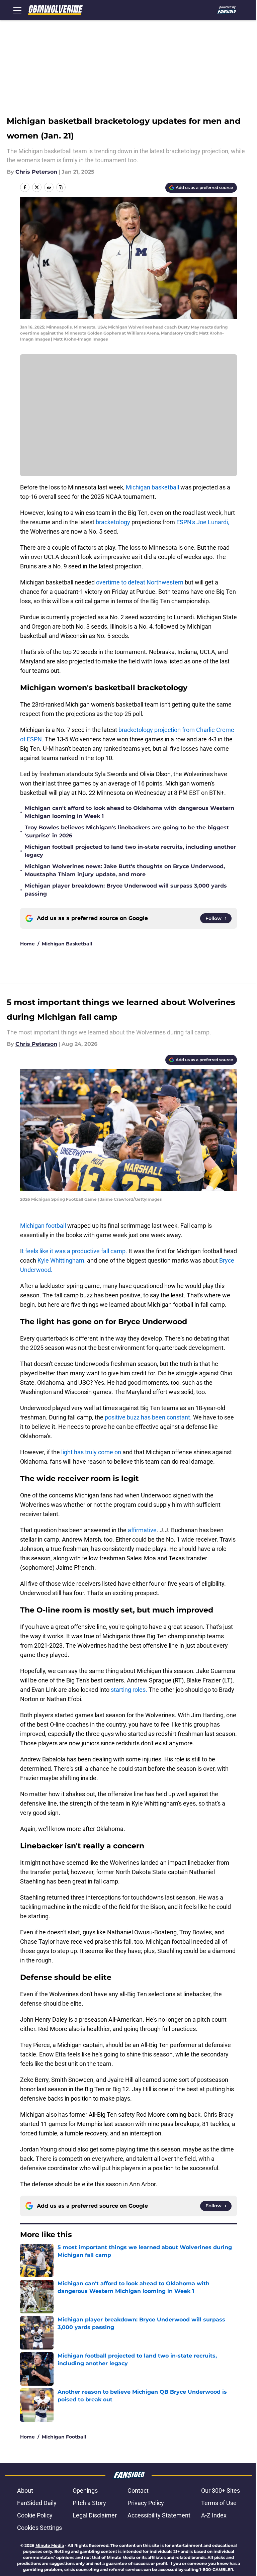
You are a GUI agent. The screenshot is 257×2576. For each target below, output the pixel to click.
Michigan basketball (152, 487)
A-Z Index (214, 2515)
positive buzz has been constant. (148, 1417)
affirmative (142, 1530)
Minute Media (50, 2545)
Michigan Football (64, 2437)
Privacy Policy (146, 2503)
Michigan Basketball (67, 944)
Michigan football (44, 1226)
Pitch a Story (89, 2503)
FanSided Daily (37, 2503)
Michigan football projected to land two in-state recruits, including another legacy (130, 851)
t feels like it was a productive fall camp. (74, 1251)
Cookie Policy (35, 2515)
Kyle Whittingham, (62, 1260)
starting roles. (129, 1690)
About (25, 2491)
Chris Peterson (36, 172)
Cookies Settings (39, 2528)
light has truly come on (91, 1452)
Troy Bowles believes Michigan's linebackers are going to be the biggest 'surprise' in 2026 (127, 832)
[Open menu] (17, 10)
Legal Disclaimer (95, 2515)
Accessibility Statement (159, 2515)
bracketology (113, 522)
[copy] (61, 187)
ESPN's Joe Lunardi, (203, 522)
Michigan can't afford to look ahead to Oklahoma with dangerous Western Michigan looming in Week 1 (130, 812)
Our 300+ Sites (221, 2491)
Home (27, 944)
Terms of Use (219, 2503)
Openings (85, 2491)
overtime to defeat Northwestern (140, 582)
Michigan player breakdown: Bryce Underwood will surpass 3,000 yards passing (126, 890)
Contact (138, 2491)
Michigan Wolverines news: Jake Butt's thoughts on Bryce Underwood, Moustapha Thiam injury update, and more (125, 870)
